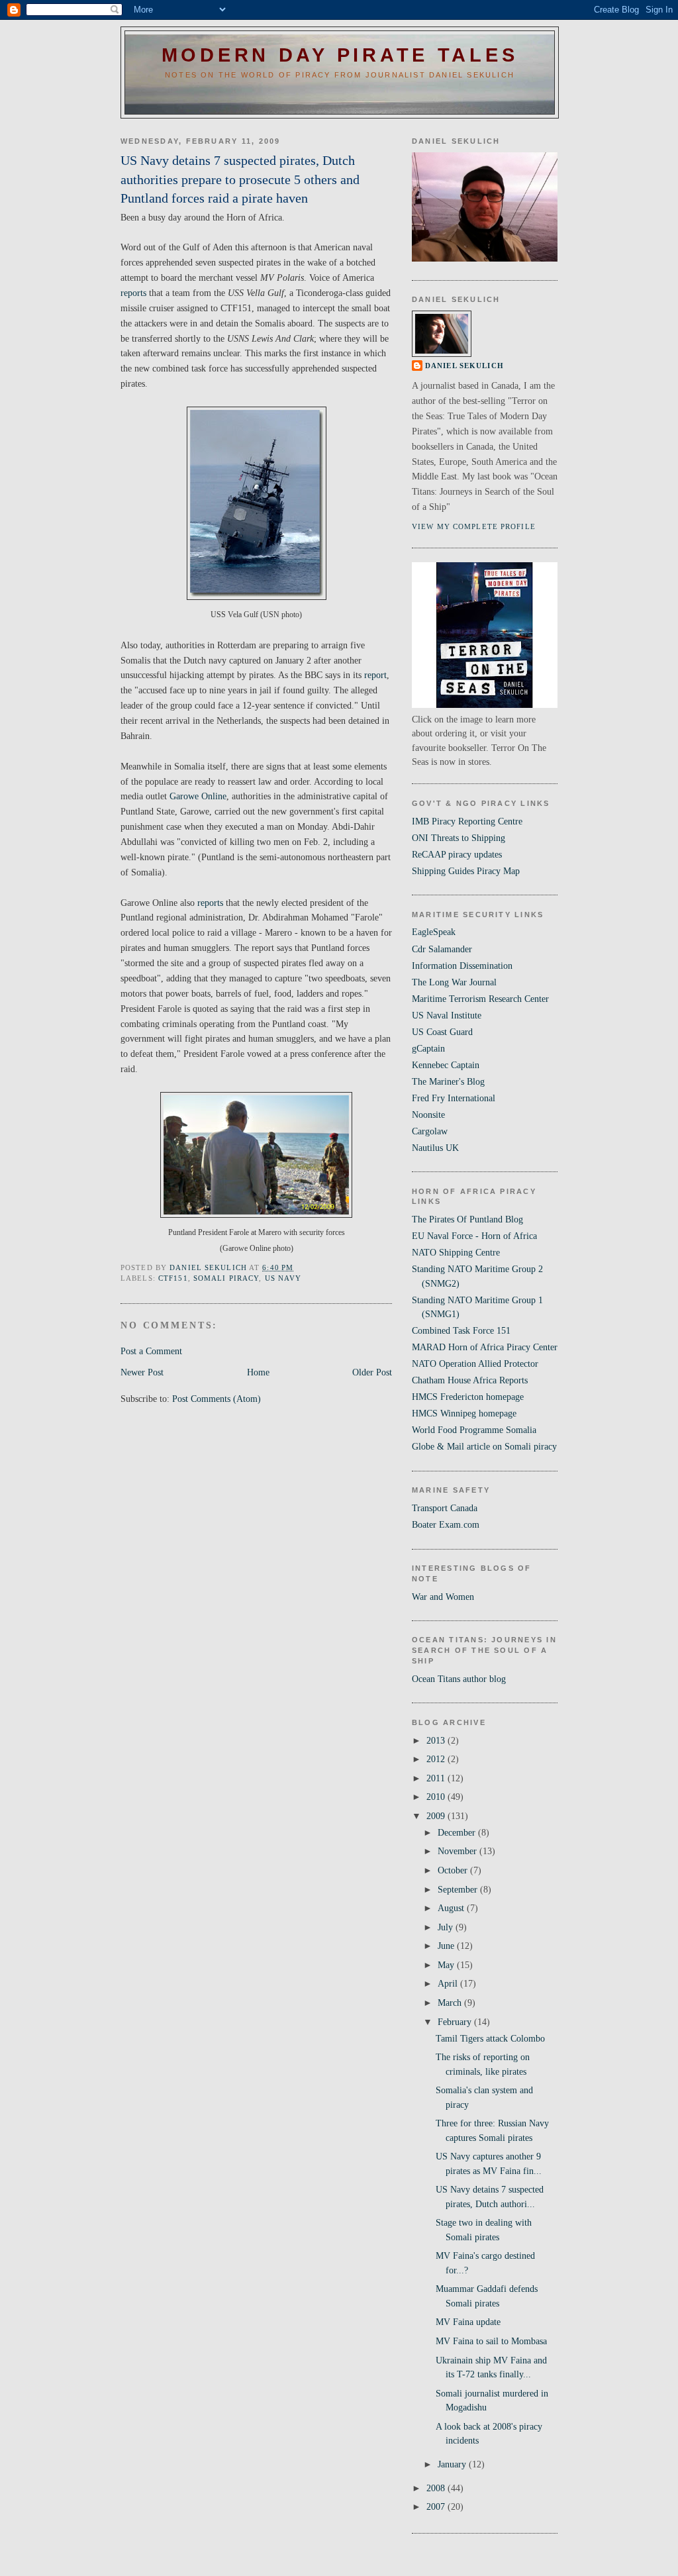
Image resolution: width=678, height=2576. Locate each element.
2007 (437, 2506)
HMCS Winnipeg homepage (464, 1413)
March (451, 2003)
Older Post (372, 1372)
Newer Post (142, 1372)
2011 (437, 1778)
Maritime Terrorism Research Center (480, 999)
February (456, 2022)
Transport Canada (445, 1508)
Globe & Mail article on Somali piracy (484, 1446)
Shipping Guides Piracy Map (466, 871)
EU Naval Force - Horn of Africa (474, 1236)
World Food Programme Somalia (474, 1430)
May (447, 1965)
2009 (437, 1816)
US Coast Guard (442, 1032)
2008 (437, 2488)
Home (258, 1372)
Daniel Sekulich (464, 366)
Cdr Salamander (442, 949)
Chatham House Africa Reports (470, 1380)
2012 (437, 1759)
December (458, 1832)
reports (133, 293)
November (459, 1851)
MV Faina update (468, 2322)
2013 (437, 1740)
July (447, 1927)
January (453, 2464)
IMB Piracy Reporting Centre (467, 821)
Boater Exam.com (446, 1524)
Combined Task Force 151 (461, 1330)
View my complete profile (474, 526)
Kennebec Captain (446, 1065)
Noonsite (428, 1115)
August (452, 1908)
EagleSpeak (434, 932)
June (447, 1946)
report (375, 675)
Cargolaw (430, 1131)
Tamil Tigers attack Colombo (490, 2038)
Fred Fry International (454, 1098)
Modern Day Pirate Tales (340, 55)
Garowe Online (198, 796)
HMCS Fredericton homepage (468, 1397)
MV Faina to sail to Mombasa (491, 2341)
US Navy (283, 1278)
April (449, 1983)
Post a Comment (151, 1351)
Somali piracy (226, 1278)
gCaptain (428, 1048)
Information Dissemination (462, 966)
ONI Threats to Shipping (459, 838)
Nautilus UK (435, 1148)
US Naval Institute (447, 1015)
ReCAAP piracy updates (457, 854)
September (459, 1889)
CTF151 (173, 1278)
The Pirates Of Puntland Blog (467, 1219)
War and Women (443, 1597)
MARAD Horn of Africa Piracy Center (485, 1347)
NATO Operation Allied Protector (475, 1363)
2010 (437, 1797)
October (454, 1870)
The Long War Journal (454, 982)
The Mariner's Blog (448, 1081)
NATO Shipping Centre (456, 1252)
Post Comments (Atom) (217, 1399)
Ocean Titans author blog (459, 1679)
